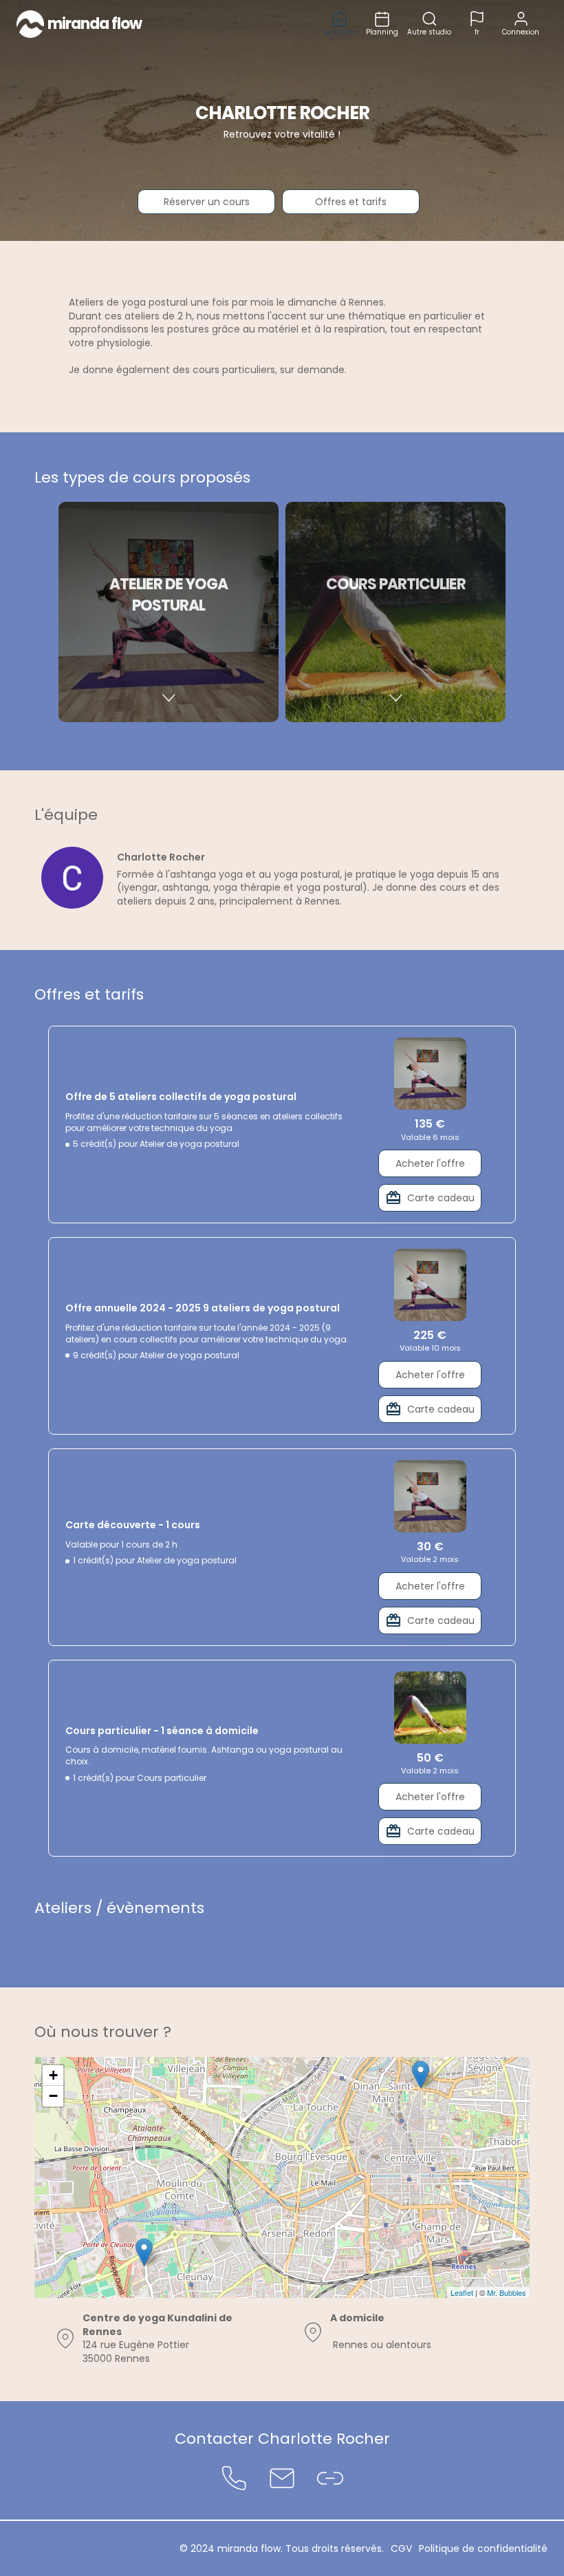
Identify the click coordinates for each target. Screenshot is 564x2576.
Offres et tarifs (351, 202)
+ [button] (53, 2075)
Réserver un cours (207, 202)
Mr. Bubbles (507, 2292)
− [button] (53, 2096)
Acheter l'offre (430, 1163)
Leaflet (462, 2292)
